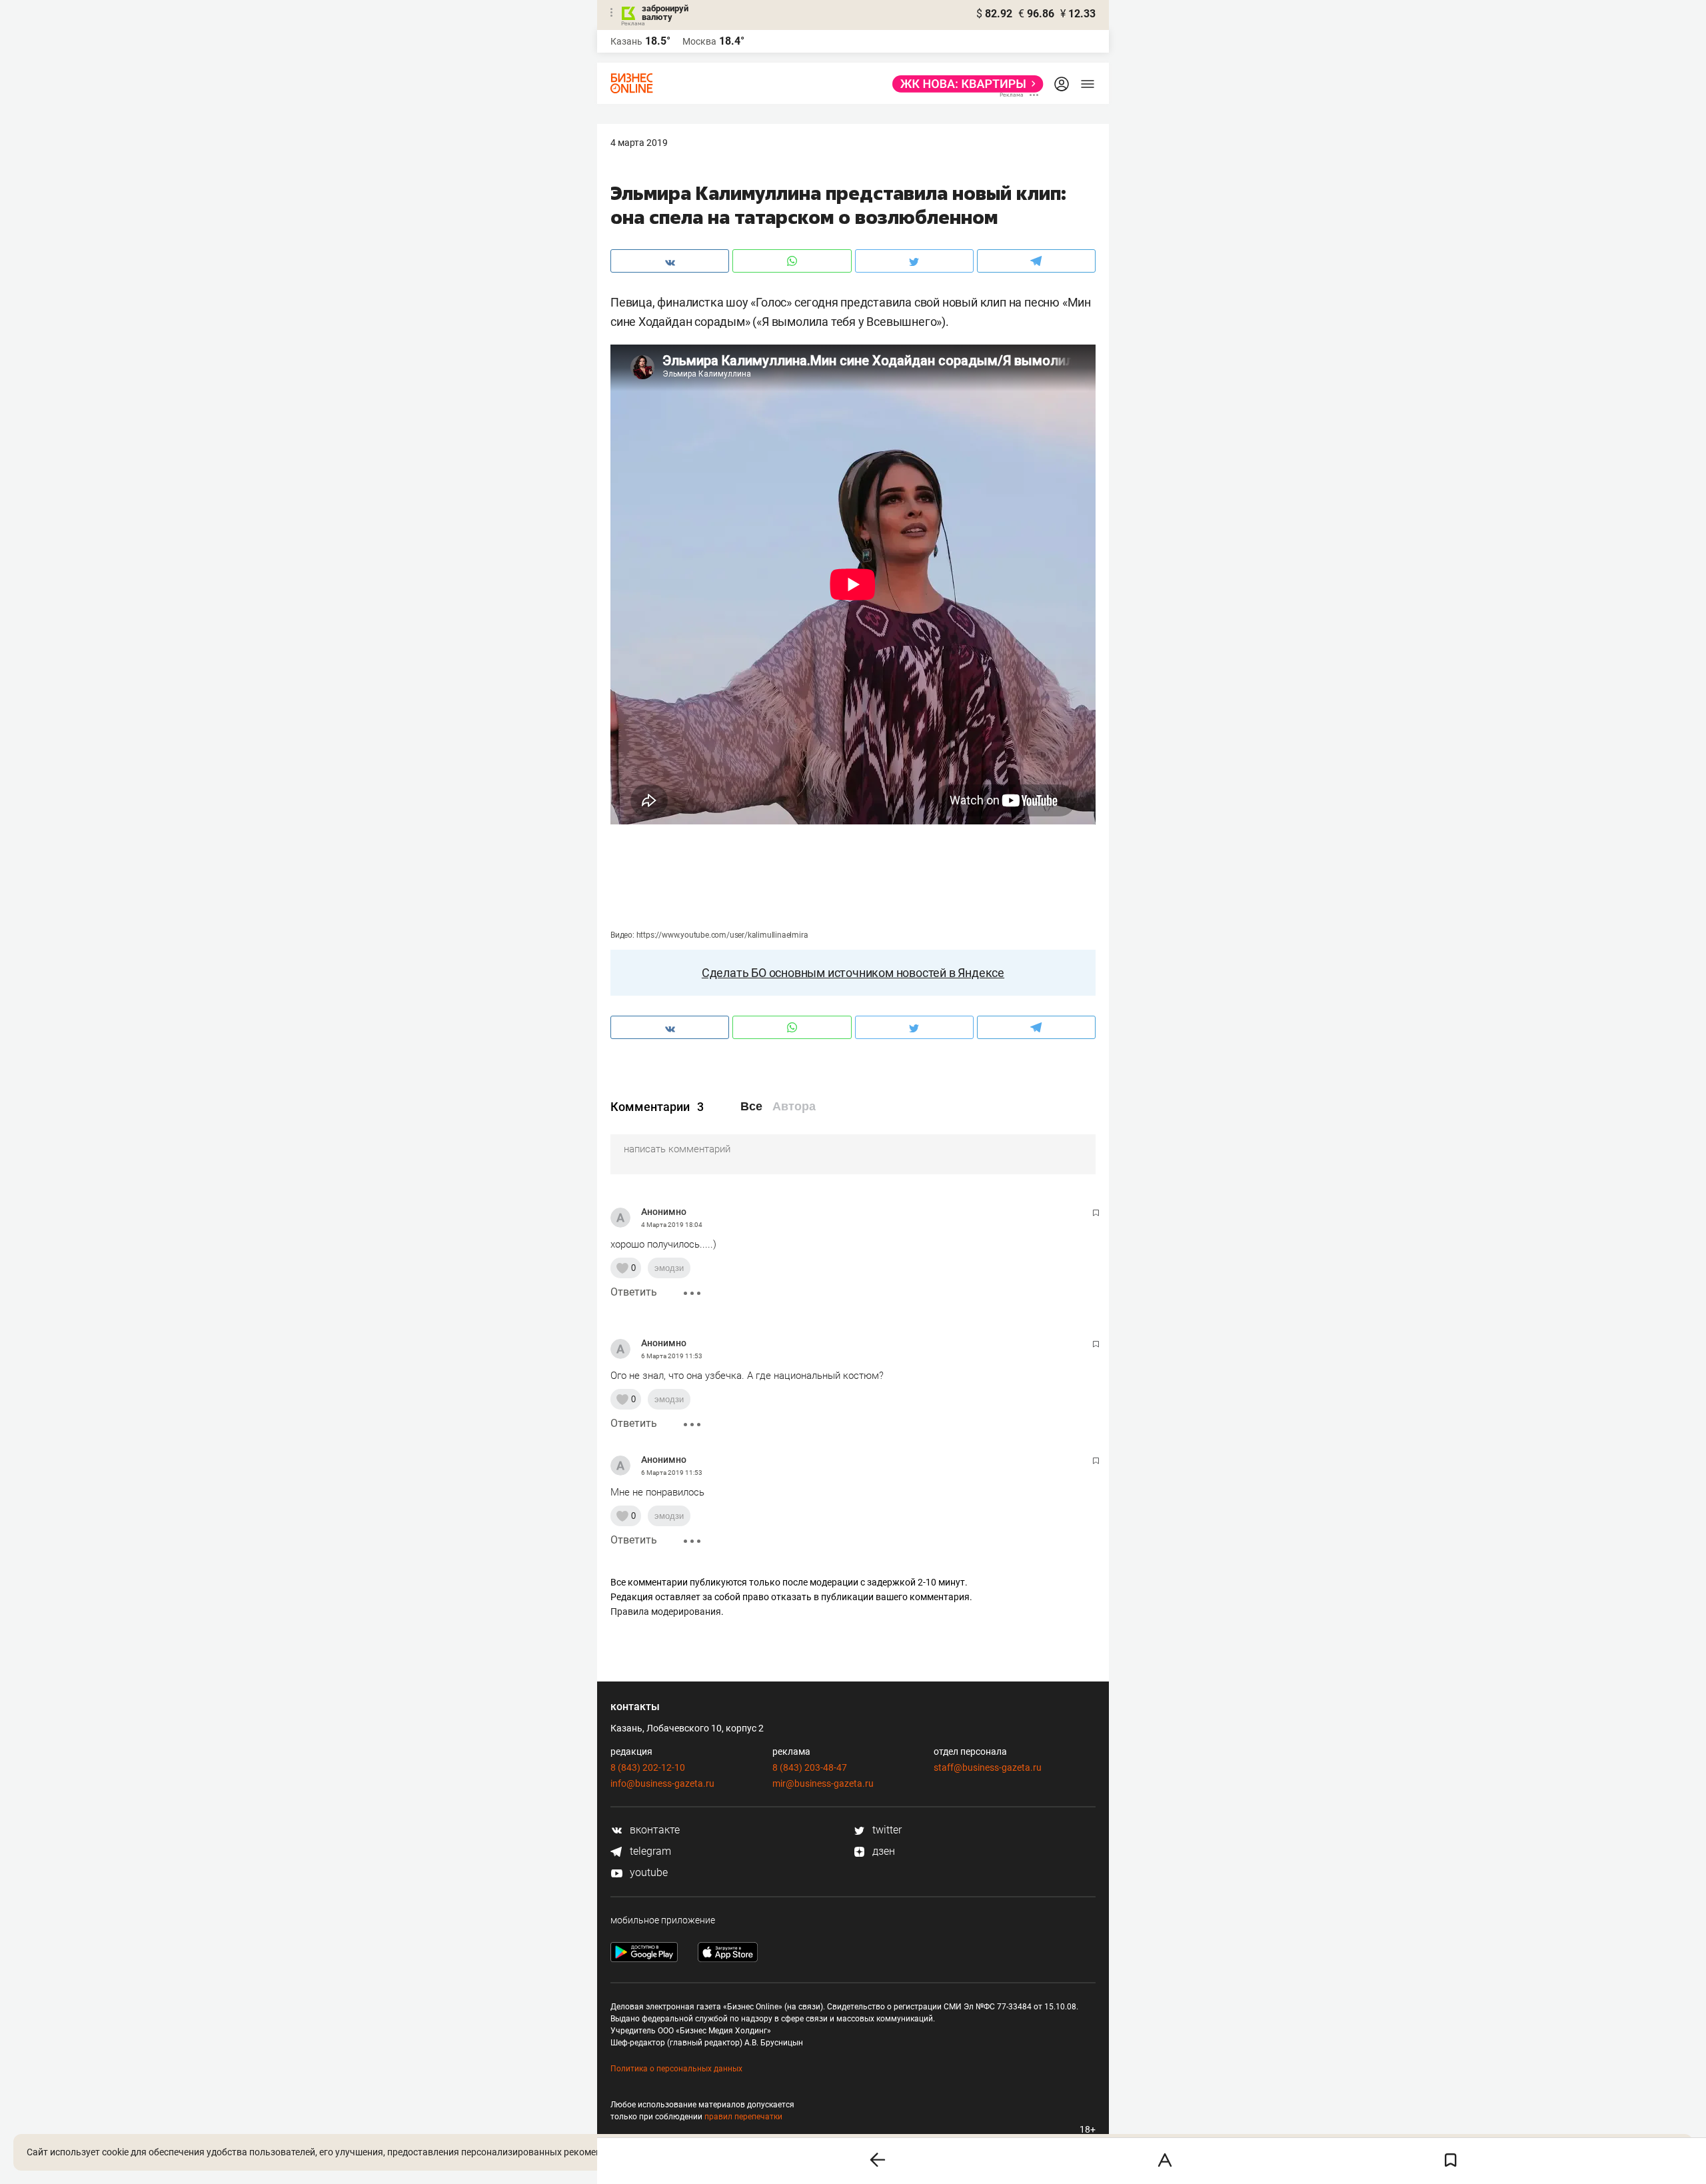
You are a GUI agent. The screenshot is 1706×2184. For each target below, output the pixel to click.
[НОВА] (964, 84)
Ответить (634, 1292)
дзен (882, 1851)
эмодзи (669, 1268)
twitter (886, 1830)
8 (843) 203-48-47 (810, 1767)
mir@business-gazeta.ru (823, 1783)
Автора (794, 1106)
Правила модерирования (666, 1612)
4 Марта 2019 (639, 143)
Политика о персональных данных (676, 2069)
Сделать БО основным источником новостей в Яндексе (853, 973)
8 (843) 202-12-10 (648, 1767)
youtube (647, 1872)
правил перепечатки (743, 2117)
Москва (699, 41)
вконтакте (653, 1830)
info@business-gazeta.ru (662, 1783)
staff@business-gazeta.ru (988, 1767)
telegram (649, 1851)
